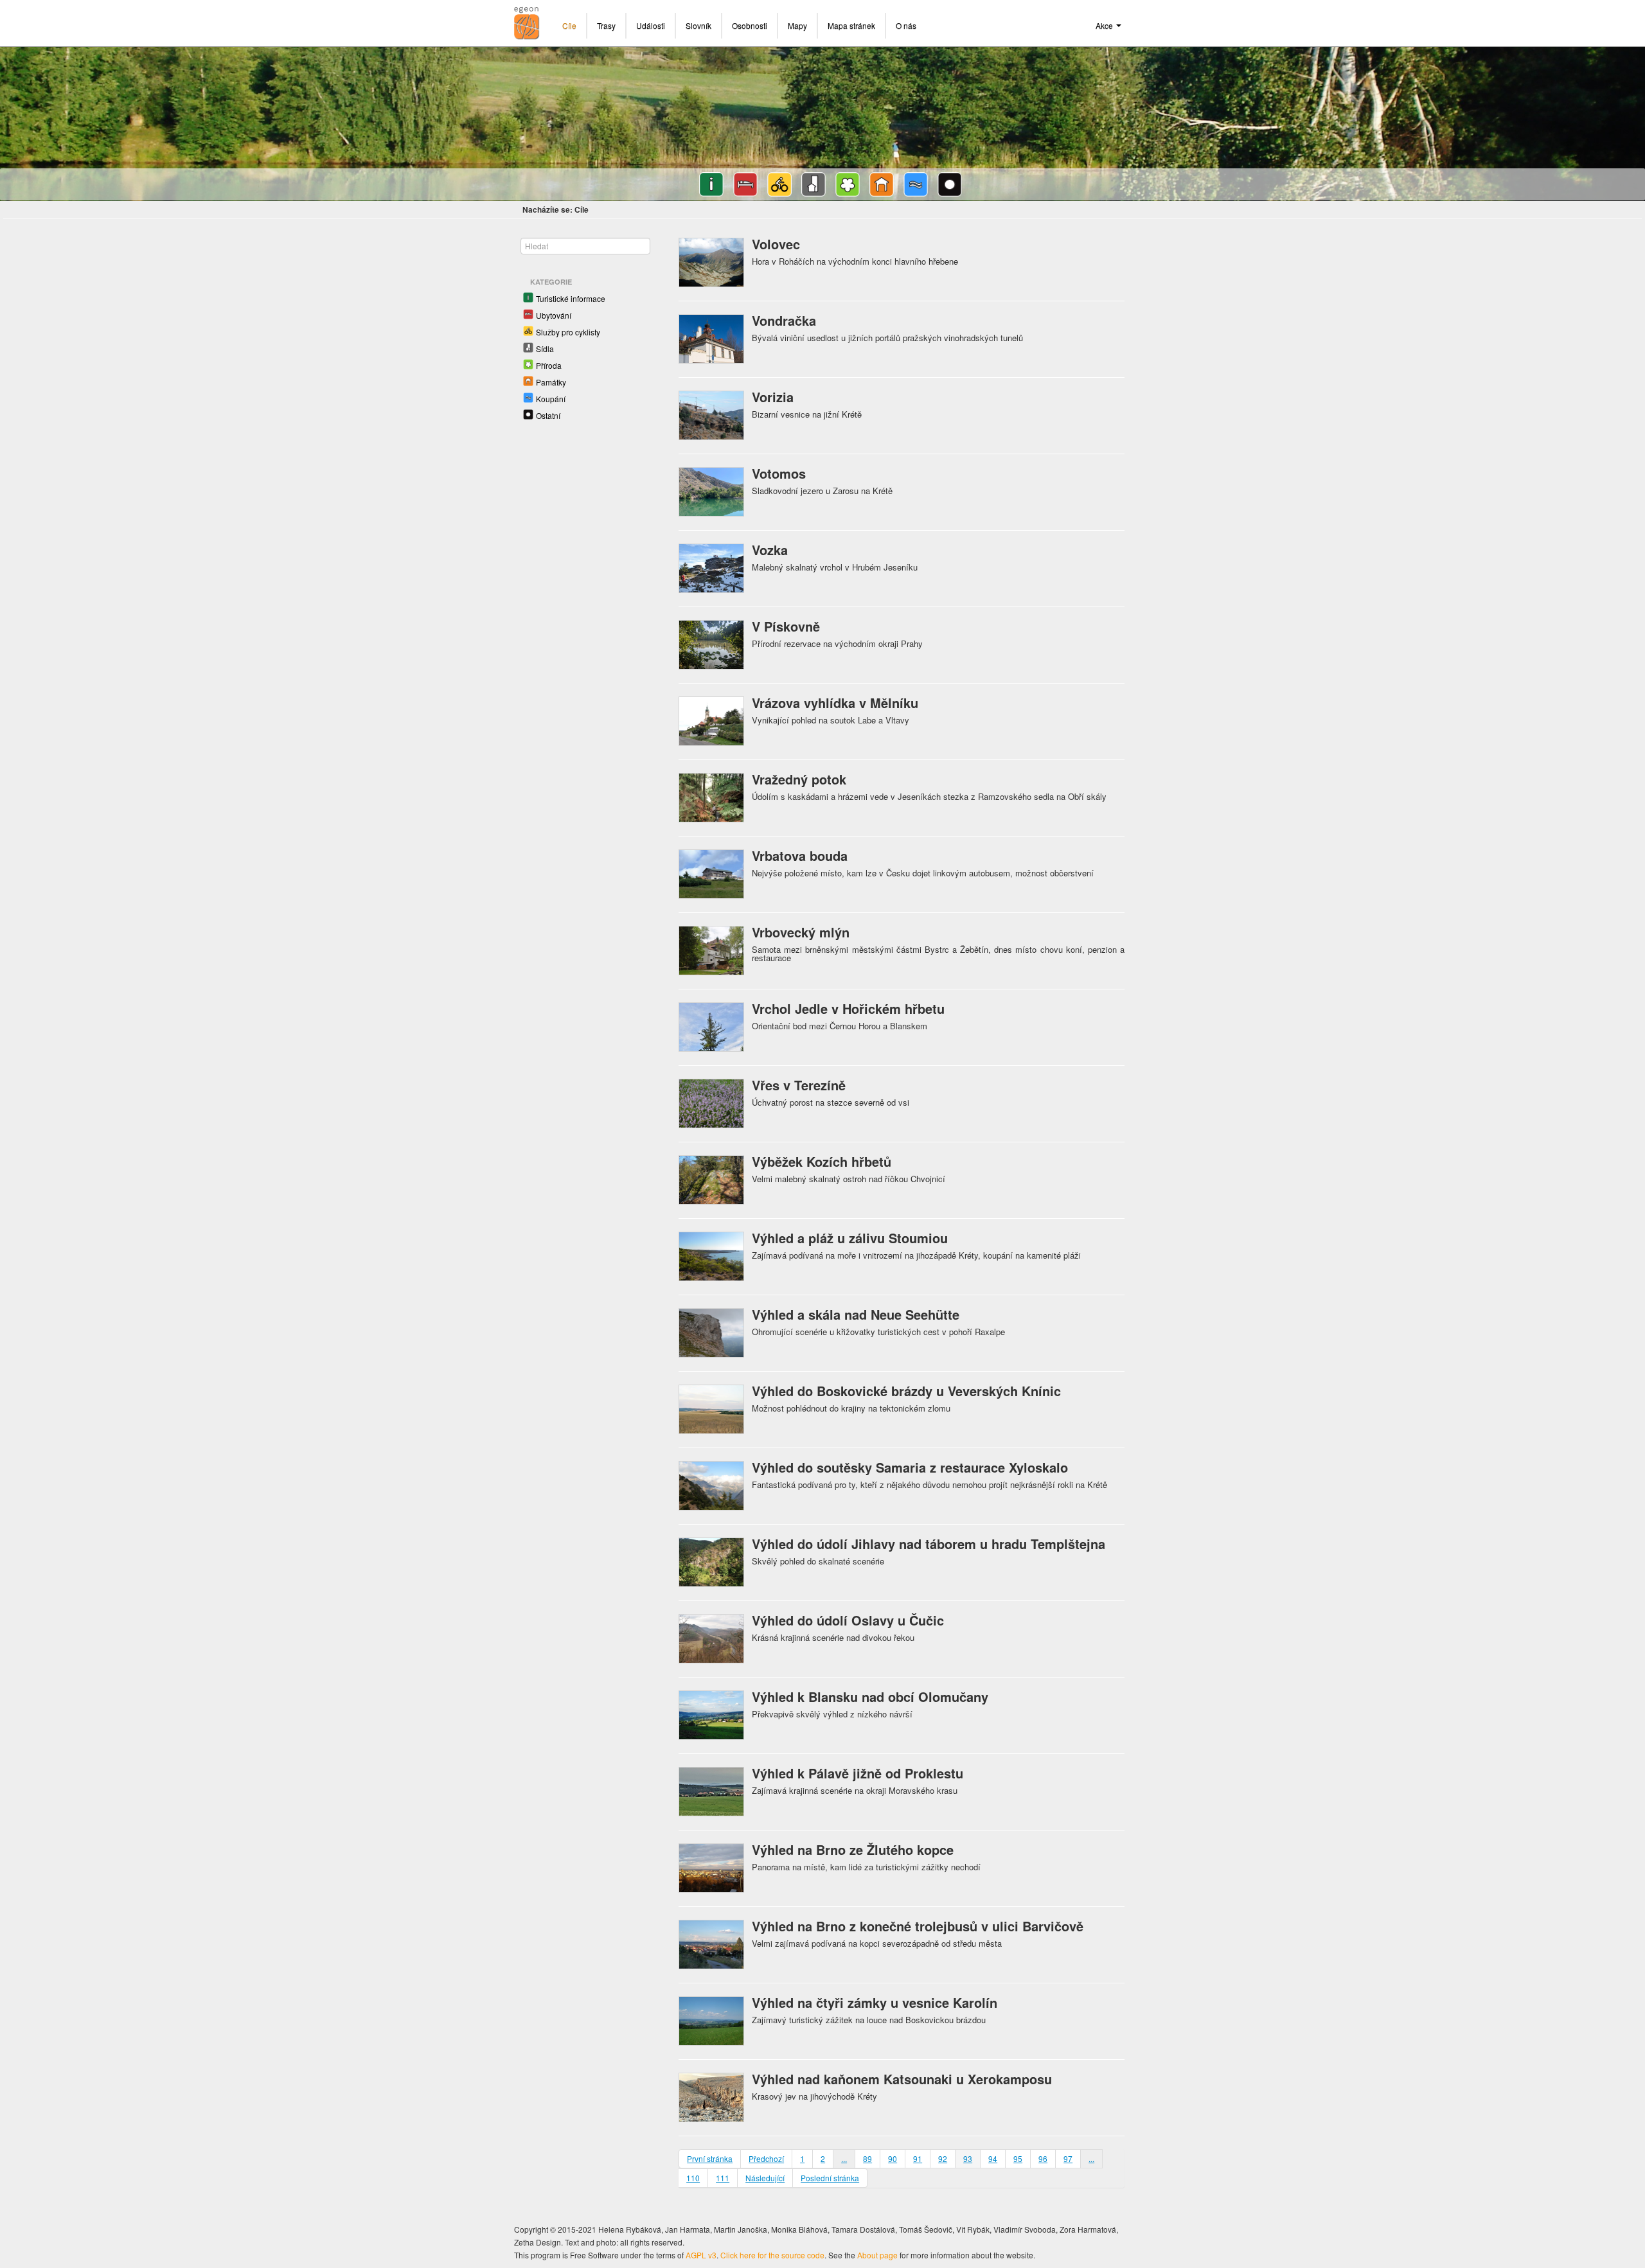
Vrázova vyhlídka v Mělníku (835, 703)
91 (918, 2158)
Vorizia (773, 397)
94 (993, 2158)
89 (867, 2158)
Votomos (779, 473)
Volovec (776, 244)
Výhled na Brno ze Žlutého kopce (853, 1849)
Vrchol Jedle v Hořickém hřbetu (848, 1008)
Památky (551, 382)
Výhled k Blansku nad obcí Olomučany (870, 1697)
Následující (765, 2178)
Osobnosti (750, 25)
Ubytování (554, 315)
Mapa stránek (851, 25)
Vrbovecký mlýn (801, 932)
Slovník (698, 25)
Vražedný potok (799, 779)
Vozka (770, 550)
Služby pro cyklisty (568, 332)
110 (693, 2178)
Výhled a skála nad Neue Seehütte (856, 1314)
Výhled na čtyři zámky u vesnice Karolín (875, 2002)
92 (943, 2158)
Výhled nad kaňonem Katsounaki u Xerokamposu (902, 2079)
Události (651, 25)
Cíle (569, 25)
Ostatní (548, 415)
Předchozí (766, 2158)
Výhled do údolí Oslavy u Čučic (848, 1620)
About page (877, 2255)
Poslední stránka (830, 2178)
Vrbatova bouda (800, 855)
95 (1018, 2158)
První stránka (710, 2158)
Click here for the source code (772, 2255)
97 (1068, 2158)
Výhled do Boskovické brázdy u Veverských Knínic (906, 1391)
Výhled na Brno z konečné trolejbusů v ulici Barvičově (918, 1926)
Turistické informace (571, 298)
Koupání (551, 399)
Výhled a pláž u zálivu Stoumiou (850, 1238)
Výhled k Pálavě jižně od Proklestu (858, 1773)
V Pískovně (786, 626)
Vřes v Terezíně (799, 1085)
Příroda (549, 365)
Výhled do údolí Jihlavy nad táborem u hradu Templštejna (929, 1544)
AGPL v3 (701, 2255)
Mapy (797, 25)
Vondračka (784, 320)
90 (893, 2158)
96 (1043, 2158)
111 (723, 2178)
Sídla (545, 349)
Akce (1105, 25)
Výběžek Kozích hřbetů (822, 1161)
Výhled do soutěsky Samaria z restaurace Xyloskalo (910, 1467)
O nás (906, 25)
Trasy (606, 25)
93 (968, 2158)
